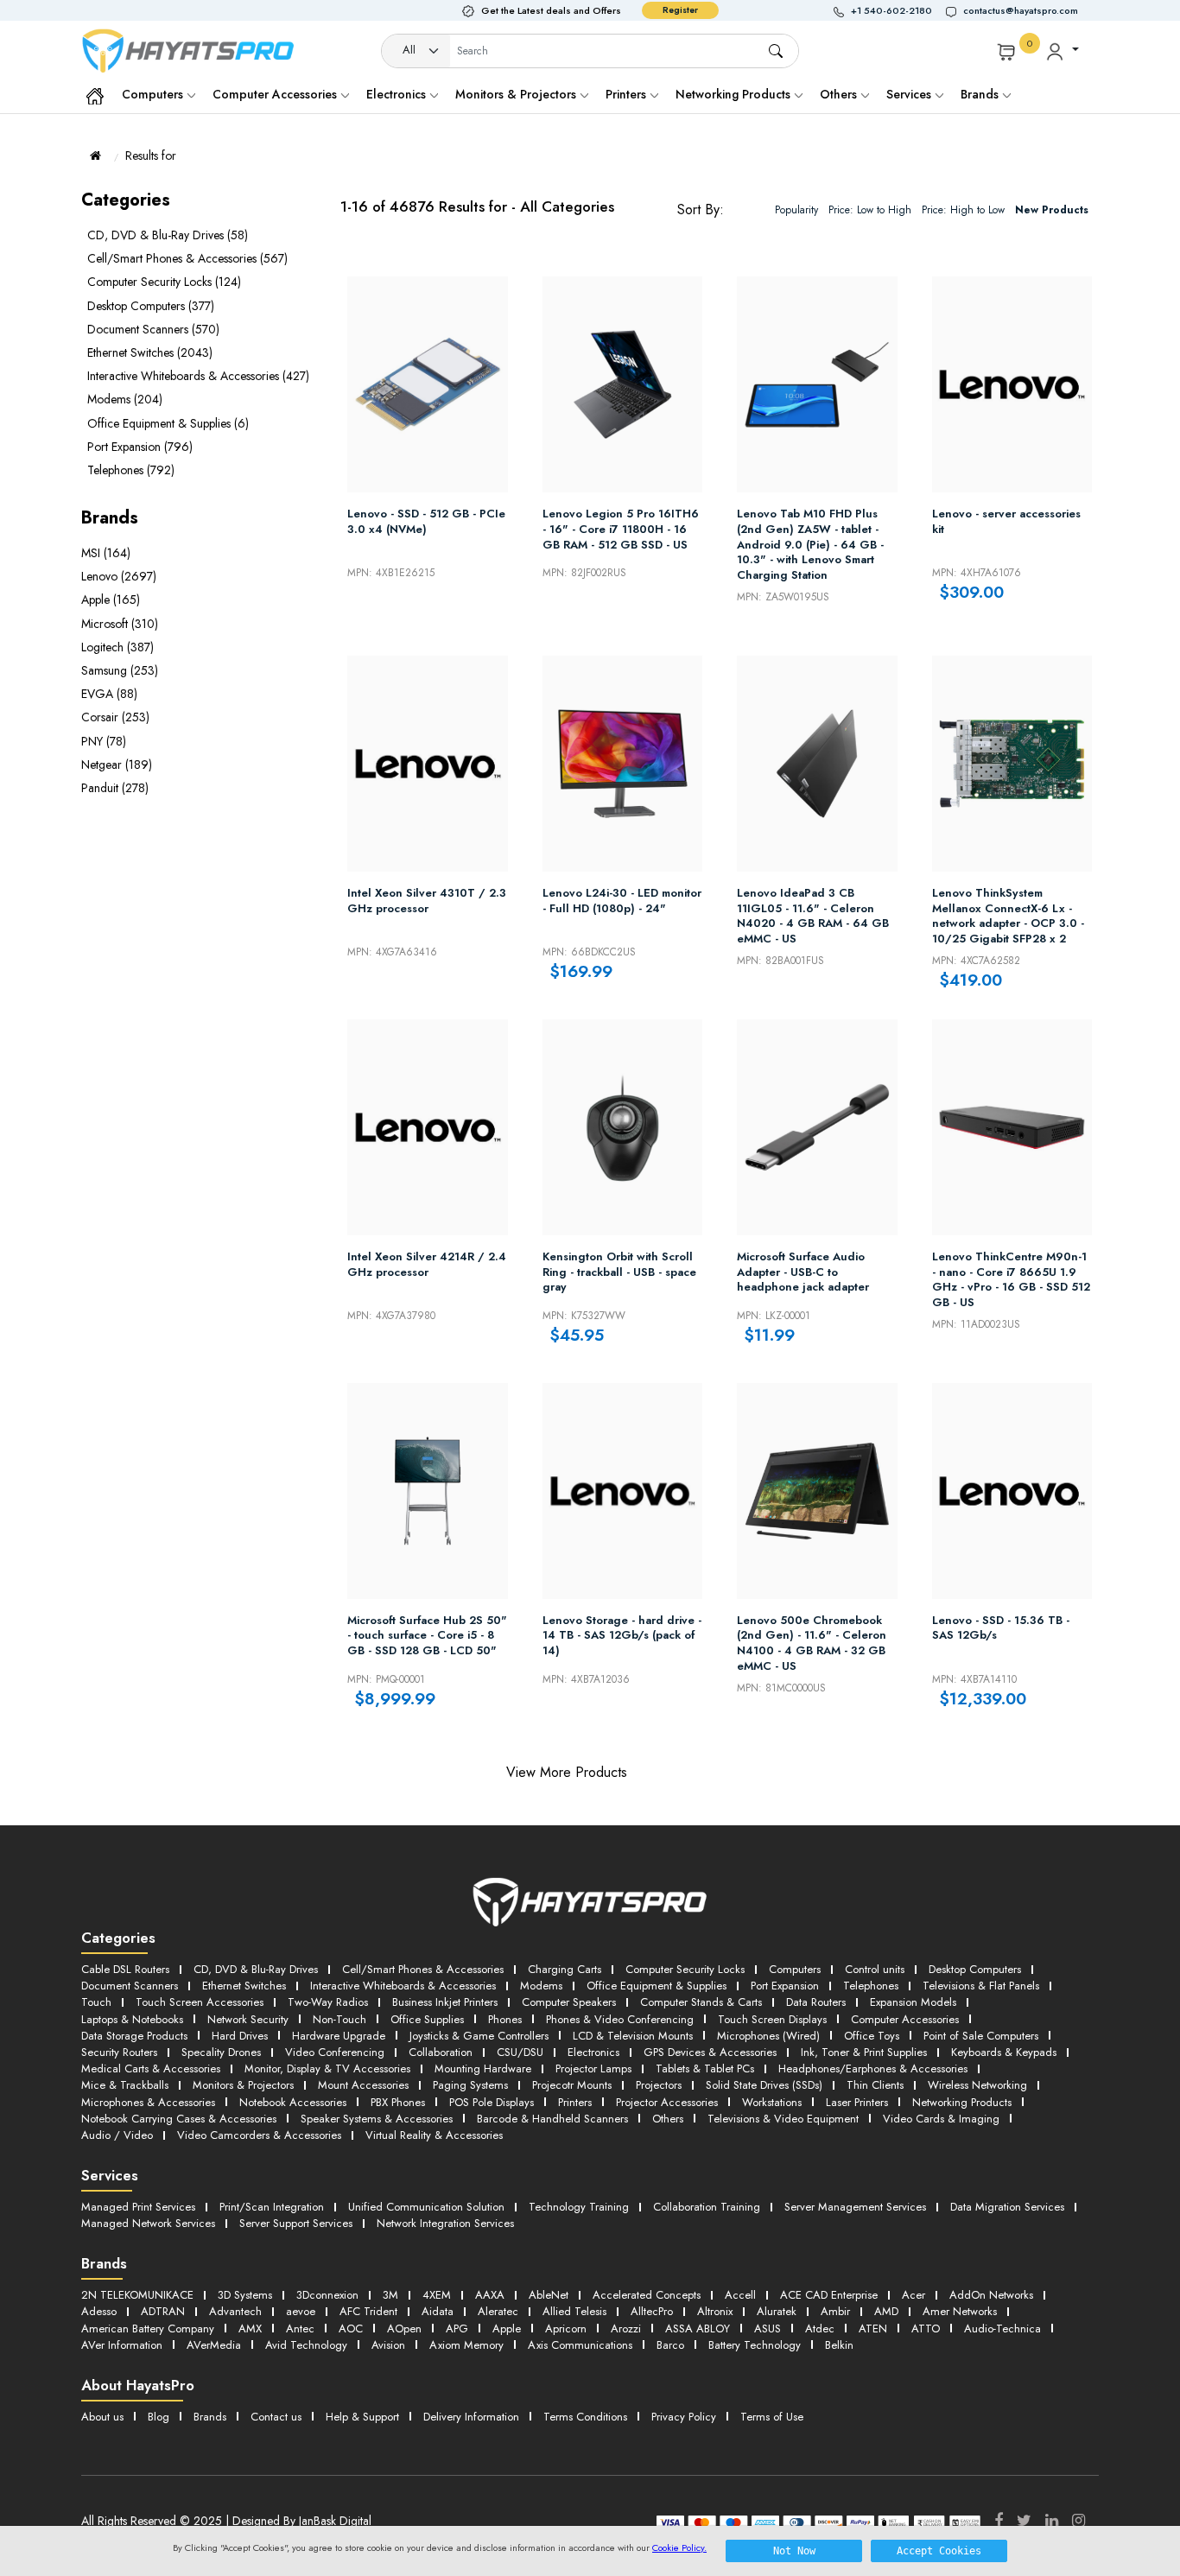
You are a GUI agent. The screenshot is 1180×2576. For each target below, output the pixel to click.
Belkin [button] (839, 2345)
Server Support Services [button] (296, 2223)
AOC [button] (351, 2329)
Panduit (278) (115, 788)
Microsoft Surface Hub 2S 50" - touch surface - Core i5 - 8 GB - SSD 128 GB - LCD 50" (427, 1636)
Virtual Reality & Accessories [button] (434, 2135)
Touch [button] (96, 2002)
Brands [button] (981, 94)
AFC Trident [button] (368, 2311)
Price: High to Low (963, 210)
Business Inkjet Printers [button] (445, 2002)
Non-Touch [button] (339, 2019)
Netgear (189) (117, 765)
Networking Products (735, 94)
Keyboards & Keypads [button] (1004, 2052)
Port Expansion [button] (785, 1986)
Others (840, 94)
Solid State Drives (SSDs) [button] (764, 2085)
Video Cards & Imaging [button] (941, 2119)
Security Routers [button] (119, 2052)
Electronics (398, 94)
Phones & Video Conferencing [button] (620, 2019)
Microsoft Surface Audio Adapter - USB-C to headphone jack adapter (803, 1272)
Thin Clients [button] (875, 2085)
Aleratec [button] (498, 2311)
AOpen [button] (404, 2329)
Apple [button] (507, 2329)
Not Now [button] (794, 2551)
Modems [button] (541, 1986)
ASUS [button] (768, 2329)
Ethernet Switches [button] (244, 1986)
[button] (890, 11)
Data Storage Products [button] (134, 2036)
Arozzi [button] (626, 2329)
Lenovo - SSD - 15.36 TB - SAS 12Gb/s (1001, 1628)
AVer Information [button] (122, 2345)
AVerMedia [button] (214, 2345)
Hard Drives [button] (240, 2036)
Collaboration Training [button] (707, 2207)
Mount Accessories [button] (363, 2085)
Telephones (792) (131, 470)
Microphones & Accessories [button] (148, 2102)
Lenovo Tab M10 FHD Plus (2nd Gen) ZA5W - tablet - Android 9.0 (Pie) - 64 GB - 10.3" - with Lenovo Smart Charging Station (810, 544)
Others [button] (668, 2119)
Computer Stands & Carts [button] (701, 2002)
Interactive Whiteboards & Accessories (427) (198, 376)
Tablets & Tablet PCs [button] (705, 2068)
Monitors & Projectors (517, 94)
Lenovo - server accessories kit (1006, 522)
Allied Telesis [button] (574, 2311)
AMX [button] (250, 2329)
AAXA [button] (490, 2295)
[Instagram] (1078, 2521)
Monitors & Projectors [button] (243, 2085)
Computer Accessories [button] (905, 2019)
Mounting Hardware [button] (483, 2068)
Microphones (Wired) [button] (768, 2036)
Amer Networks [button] (960, 2311)
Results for (151, 155)
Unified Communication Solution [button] (426, 2207)
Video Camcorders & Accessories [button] (259, 2135)
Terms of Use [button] (772, 2417)
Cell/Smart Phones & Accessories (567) (187, 258)
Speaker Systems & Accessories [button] (377, 2119)
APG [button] (457, 2329)
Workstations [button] (772, 2102)
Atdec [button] (820, 2329)
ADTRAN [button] (163, 2311)
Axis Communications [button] (580, 2345)
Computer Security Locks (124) (164, 282)
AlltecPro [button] (652, 2311)
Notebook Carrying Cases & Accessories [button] (179, 2119)
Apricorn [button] (566, 2329)
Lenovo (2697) (119, 576)
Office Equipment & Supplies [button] (657, 1986)
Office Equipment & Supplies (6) (168, 423)
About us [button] (102, 2417)
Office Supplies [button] (427, 2019)
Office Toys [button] (872, 2036)
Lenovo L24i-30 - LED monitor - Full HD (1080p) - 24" (622, 901)
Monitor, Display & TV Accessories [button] (327, 2068)
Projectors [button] (659, 2085)
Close (657, 1772)
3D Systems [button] (245, 2295)
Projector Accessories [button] (667, 2102)
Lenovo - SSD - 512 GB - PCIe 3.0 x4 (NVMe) (426, 522)
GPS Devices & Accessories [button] (710, 2052)
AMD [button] (886, 2311)
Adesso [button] (99, 2311)
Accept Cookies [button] (939, 2551)
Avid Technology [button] (306, 2345)
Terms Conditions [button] (585, 2417)
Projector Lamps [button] (593, 2068)
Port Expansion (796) (140, 447)
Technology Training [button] (579, 2207)
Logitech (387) (117, 647)
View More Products (567, 1772)
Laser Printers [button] (857, 2102)
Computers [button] (795, 1969)
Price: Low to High (870, 210)
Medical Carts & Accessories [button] (151, 2068)
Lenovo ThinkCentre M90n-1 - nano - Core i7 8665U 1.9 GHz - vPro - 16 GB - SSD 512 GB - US (1011, 1279)
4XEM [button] (437, 2295)
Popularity (796, 210)
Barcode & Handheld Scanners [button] (552, 2119)
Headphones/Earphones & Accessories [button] (873, 2068)
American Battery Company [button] (148, 2329)
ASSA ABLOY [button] (698, 2329)
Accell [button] (740, 2295)
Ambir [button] (835, 2311)
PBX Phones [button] (398, 2102)
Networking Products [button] (962, 2102)
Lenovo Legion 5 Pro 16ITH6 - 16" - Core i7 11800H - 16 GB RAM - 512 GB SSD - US (621, 529)
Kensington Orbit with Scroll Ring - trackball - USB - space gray (619, 1272)
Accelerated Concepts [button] (647, 2295)
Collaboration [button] (441, 2052)
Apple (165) (111, 600)
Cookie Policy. (679, 2547)
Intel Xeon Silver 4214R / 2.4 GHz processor (427, 1265)
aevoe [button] (301, 2311)
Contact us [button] (276, 2417)
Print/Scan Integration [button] (272, 2207)
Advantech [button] (235, 2311)
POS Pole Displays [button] (492, 2102)
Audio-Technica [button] (1002, 2329)
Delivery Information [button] (471, 2417)
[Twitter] (1024, 2521)
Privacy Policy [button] (684, 2417)
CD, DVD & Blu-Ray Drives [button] (256, 1969)
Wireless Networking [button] (977, 2085)
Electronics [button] (593, 2052)
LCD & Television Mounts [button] (633, 2036)
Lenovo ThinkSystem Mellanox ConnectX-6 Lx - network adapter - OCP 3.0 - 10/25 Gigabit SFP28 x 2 (1008, 916)
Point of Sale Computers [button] (981, 2036)
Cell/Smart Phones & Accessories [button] (423, 1969)
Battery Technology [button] (755, 2345)
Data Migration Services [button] (1007, 2207)
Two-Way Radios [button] (328, 2002)
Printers (628, 94)
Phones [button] (505, 2019)
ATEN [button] (873, 2329)
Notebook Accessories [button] (293, 2102)
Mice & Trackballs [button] (125, 2085)
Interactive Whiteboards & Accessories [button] (403, 1986)
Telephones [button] (871, 1986)
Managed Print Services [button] (138, 2207)
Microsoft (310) (120, 624)
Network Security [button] (248, 2019)
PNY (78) (104, 741)
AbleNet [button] (549, 2295)
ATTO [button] (926, 2329)
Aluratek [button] (777, 2311)
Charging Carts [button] (565, 1969)
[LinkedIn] (1052, 2521)
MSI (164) (106, 553)
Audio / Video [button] (117, 2135)
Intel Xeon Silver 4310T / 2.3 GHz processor (427, 901)
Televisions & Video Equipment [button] (783, 2119)
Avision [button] (388, 2345)
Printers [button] (575, 2102)
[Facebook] (999, 2521)
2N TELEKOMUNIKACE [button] (137, 2295)
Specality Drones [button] (221, 2052)
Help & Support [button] (362, 2417)
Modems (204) (125, 399)
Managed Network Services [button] (148, 2223)
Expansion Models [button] (913, 2002)
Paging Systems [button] (470, 2085)
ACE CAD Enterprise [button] (829, 2295)
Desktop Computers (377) (151, 306)
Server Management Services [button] (855, 2207)
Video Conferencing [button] (335, 2052)
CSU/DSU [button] (520, 2052)
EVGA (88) (109, 694)
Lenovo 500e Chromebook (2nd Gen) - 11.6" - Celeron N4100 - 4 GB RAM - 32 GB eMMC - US (812, 1643)
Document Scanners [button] (130, 1986)
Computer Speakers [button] (569, 2002)
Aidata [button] (438, 2311)
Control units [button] (875, 1969)
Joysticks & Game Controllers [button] (479, 2036)
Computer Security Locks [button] (685, 1969)
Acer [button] (914, 2295)
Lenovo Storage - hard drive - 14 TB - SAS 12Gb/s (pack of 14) (622, 1636)
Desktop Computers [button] (975, 1969)
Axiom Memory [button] (466, 2345)
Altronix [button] (715, 2311)
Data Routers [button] (816, 2002)
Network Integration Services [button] (445, 2223)
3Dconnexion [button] (327, 2295)
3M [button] (390, 2295)
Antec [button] (300, 2329)
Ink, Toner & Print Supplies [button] (864, 2052)
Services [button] (910, 94)
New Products (1052, 210)
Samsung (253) (120, 670)
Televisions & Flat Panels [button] (981, 1986)
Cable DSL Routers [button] (125, 1969)
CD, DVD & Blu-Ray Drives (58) (168, 235)
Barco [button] (670, 2345)
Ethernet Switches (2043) (150, 352)
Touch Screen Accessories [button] (200, 2002)
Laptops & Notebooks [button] (132, 2019)
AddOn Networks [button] (991, 2295)
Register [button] (680, 10)
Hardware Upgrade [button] (339, 2036)
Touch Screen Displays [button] (772, 2019)
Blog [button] (159, 2417)
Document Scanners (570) (153, 329)
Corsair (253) (115, 717)
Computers (154, 94)
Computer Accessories (276, 94)
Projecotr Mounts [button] (572, 2085)
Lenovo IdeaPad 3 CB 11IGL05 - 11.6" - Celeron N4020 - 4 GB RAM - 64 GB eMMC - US (813, 916)
